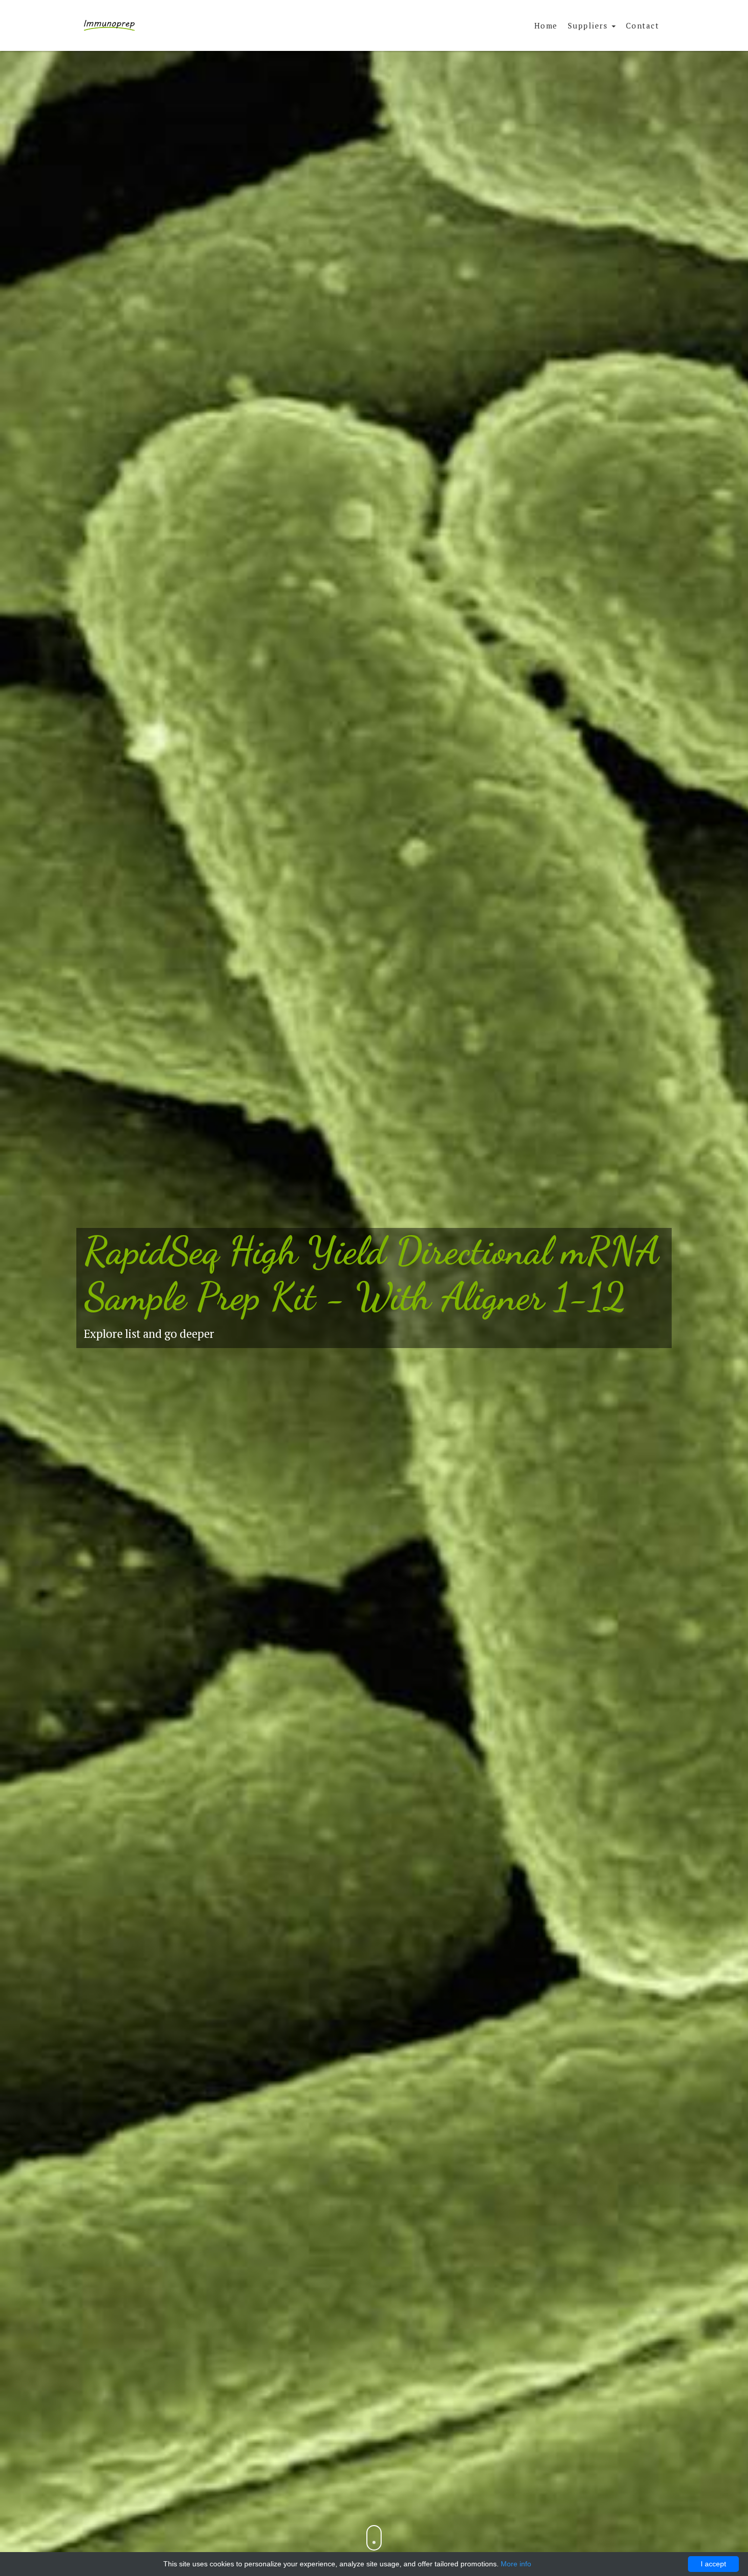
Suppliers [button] (589, 25)
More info (516, 2564)
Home (546, 25)
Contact (643, 25)
